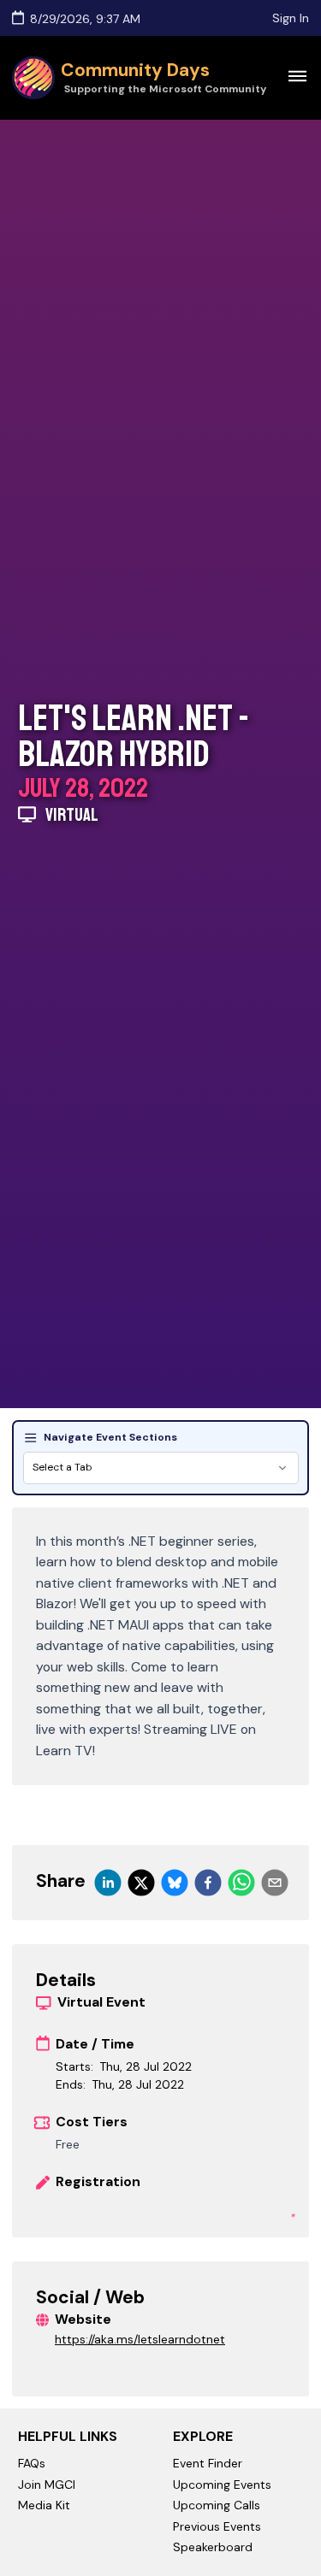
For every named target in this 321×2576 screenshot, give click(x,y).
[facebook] (208, 1883)
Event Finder (208, 2463)
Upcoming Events (222, 2485)
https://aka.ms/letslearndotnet (140, 2339)
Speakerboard (213, 2547)
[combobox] (161, 1468)
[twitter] (141, 1883)
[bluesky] (175, 1883)
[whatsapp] (241, 1883)
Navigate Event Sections (110, 1437)
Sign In (291, 18)
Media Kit (44, 2505)
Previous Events (217, 2526)
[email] (275, 1883)
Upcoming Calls (217, 2505)
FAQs (32, 2463)
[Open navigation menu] (297, 75)
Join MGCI (47, 2485)
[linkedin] (108, 1883)
